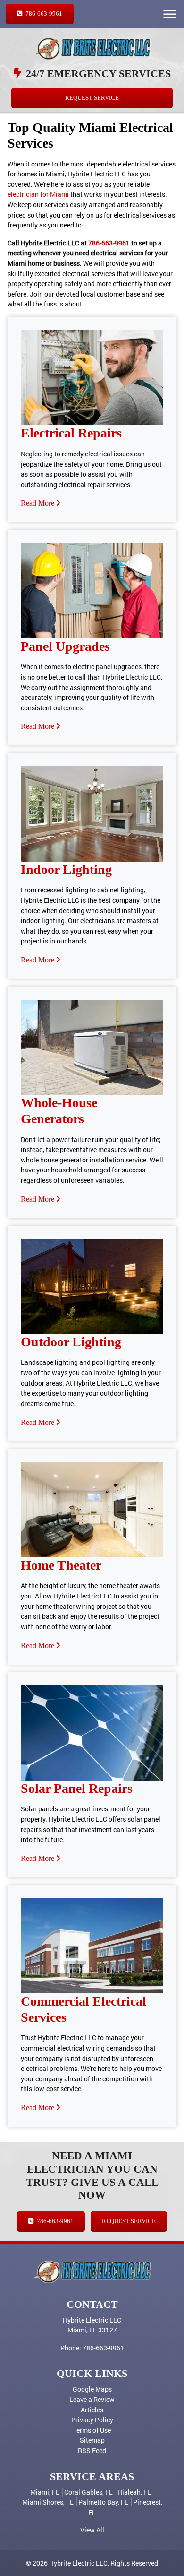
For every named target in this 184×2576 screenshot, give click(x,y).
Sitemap (92, 2440)
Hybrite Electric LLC (78, 2563)
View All (92, 2530)
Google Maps (92, 2389)
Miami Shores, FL (48, 2502)
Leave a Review (92, 2399)
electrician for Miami (38, 194)
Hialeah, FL (134, 2492)
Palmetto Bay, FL (103, 2502)
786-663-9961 (43, 14)
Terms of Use (92, 2430)
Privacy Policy (92, 2420)
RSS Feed (92, 2450)
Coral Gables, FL (88, 2492)
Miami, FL (45, 2492)
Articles (92, 2410)
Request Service (92, 98)
